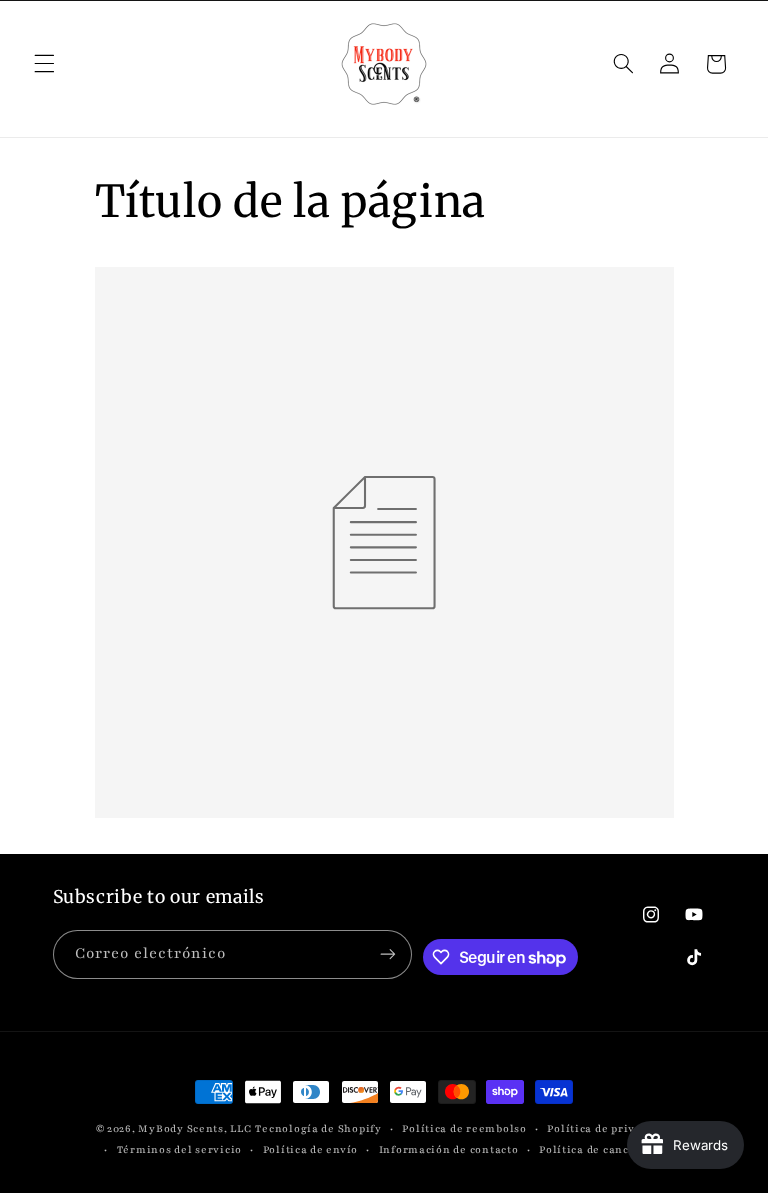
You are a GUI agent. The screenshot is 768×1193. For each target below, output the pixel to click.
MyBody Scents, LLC (194, 1129)
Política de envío (311, 1150)
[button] (44, 64)
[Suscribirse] (388, 954)
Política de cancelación (605, 1150)
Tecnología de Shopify (318, 1129)
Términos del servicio (179, 1150)
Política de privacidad (609, 1129)
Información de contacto (449, 1150)
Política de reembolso (464, 1129)
